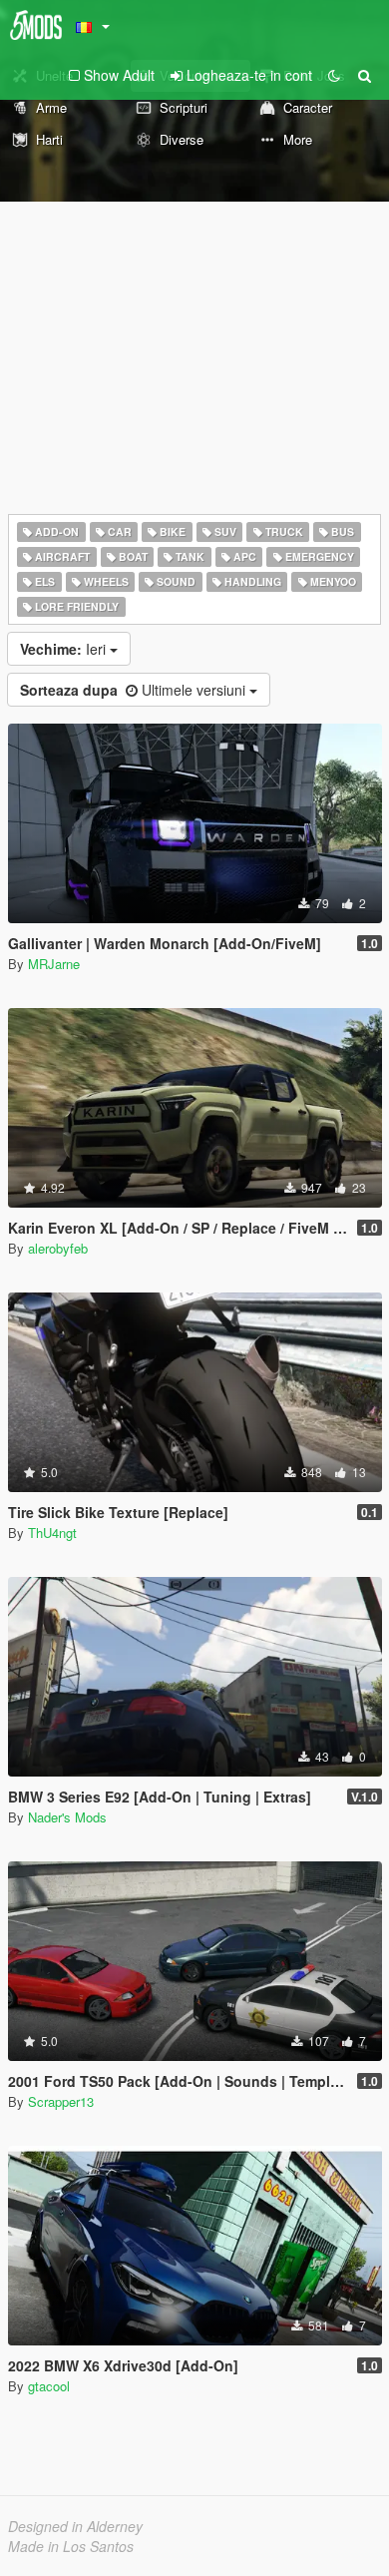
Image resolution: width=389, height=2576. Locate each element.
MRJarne (54, 964)
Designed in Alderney (75, 2526)
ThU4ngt (52, 1533)
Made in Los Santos (71, 2546)
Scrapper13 (61, 2101)
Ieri (65, 649)
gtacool (49, 2386)
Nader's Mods (67, 1817)
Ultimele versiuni (135, 690)
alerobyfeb (58, 1248)
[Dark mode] (334, 75)
